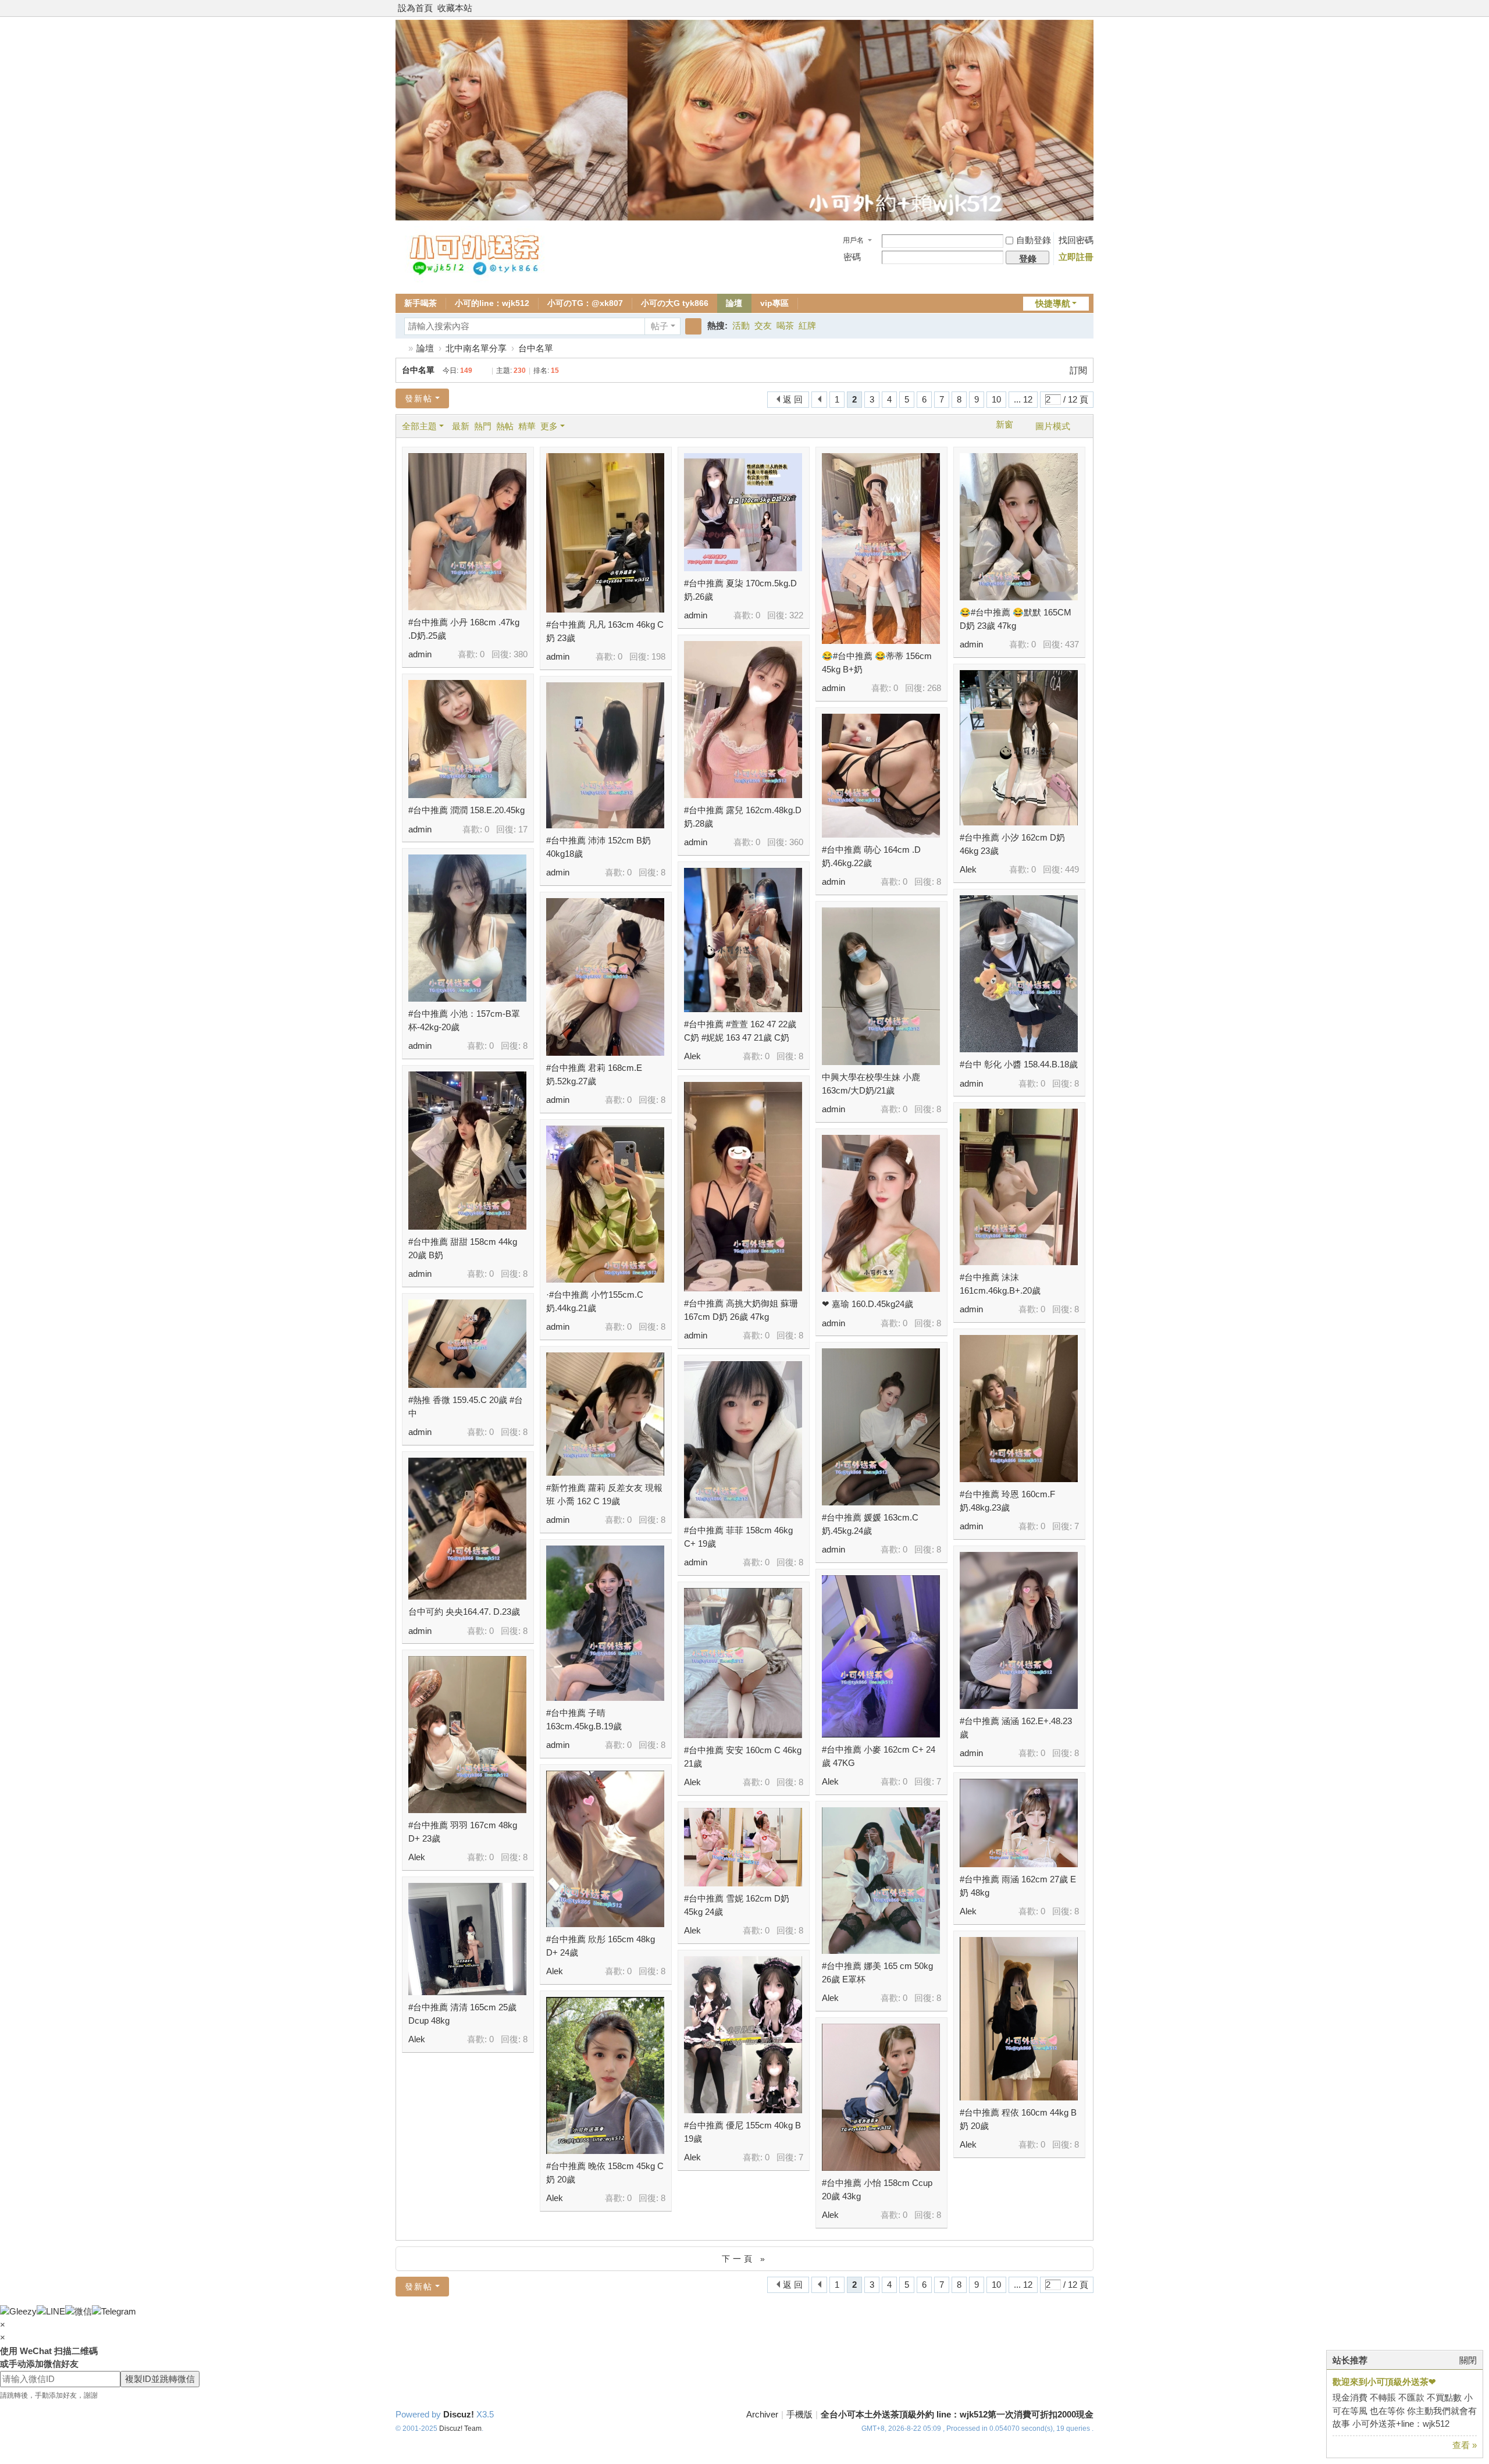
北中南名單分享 (476, 348)
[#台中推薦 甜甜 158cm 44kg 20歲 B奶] (467, 1151)
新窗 (1004, 425)
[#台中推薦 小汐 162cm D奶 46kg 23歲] (1019, 748)
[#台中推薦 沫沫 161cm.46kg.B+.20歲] (1019, 1187)
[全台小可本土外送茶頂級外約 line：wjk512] (476, 279)
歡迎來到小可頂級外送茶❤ (1384, 2382)
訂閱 (1078, 370)
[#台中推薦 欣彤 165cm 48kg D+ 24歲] (605, 1849)
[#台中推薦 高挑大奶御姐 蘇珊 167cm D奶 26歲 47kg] (743, 1187)
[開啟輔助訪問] (1091, 8)
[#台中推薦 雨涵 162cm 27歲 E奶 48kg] (1019, 1823)
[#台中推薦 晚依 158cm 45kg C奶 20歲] (605, 2075)
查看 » (1465, 2445)
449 (1072, 869)
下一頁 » (745, 2259)
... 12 (1023, 399)
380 (521, 654)
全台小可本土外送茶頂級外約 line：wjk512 (400, 348)
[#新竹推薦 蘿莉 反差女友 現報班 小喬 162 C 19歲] (605, 1414)
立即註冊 (1076, 257)
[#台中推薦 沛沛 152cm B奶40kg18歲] (605, 755)
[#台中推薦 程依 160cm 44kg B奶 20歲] (1019, 2019)
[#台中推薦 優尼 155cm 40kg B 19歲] (743, 2035)
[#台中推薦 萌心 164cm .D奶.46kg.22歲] (881, 776)
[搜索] (693, 326)
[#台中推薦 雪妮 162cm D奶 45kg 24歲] (743, 1847)
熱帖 (505, 426)
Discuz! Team (460, 2429)
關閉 (1468, 2360)
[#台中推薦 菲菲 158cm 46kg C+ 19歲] (743, 1440)
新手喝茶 (421, 303)
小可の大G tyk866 (675, 303)
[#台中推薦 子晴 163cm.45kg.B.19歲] (605, 1623)
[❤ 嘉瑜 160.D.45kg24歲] (881, 1213)
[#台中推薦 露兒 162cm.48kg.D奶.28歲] (743, 720)
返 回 (793, 399)
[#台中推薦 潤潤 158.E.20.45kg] (467, 739)
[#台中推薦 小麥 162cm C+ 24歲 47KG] (881, 1656)
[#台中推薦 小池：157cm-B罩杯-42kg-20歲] (467, 928)
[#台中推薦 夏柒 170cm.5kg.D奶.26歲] (743, 512)
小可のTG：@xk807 (585, 303)
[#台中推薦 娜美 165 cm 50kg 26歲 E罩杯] (881, 1881)
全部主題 (419, 426)
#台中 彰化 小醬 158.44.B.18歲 (1019, 1064)
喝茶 (785, 325)
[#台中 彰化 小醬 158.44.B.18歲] (1019, 974)
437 (1072, 644)
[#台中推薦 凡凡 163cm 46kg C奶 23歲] (605, 533)
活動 (741, 325)
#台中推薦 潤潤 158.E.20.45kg (466, 810)
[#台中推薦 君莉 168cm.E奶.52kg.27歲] (605, 977)
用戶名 (853, 240)
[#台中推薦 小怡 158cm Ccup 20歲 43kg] (881, 2097)
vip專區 (774, 303)
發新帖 (419, 398)
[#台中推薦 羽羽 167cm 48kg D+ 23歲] (467, 1735)
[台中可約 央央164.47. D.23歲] (467, 1529)
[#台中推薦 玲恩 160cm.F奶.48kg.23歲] (1019, 1409)
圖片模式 (1053, 426)
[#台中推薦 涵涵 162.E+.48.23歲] (1019, 1630)
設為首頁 (415, 8)
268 (934, 688)
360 (796, 842)
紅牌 (807, 325)
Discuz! (459, 2414)
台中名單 (536, 348)
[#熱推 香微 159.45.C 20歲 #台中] (467, 1344)
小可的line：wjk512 (492, 303)
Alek (968, 869)
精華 (527, 426)
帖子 (660, 326)
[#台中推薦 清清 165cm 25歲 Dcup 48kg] (467, 1939)
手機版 (799, 2414)
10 (996, 399)
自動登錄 (1034, 240)
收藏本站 (455, 8)
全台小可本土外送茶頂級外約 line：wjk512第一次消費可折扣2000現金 (957, 2414)
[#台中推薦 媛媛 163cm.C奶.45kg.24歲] (881, 1427)
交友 (763, 325)
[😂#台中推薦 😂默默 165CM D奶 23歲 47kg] (1019, 527)
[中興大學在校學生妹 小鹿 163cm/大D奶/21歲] (881, 986)
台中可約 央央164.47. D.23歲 (464, 1612)
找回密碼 (1076, 240)
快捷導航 (1053, 303)
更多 (549, 426)
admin (420, 654)
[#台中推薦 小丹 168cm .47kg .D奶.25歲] (467, 532)
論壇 (734, 303)
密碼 (852, 257)
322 (796, 615)
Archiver (762, 2414)
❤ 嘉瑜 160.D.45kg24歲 (868, 1304)
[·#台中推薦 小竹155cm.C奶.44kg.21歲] (605, 1204)
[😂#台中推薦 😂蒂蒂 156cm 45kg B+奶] (881, 549)
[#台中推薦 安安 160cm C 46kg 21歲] (743, 1663)
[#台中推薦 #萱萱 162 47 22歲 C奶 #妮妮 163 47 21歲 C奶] (743, 940)
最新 (461, 426)
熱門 (483, 426)
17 (523, 829)
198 (658, 656)
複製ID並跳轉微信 (160, 2379)
